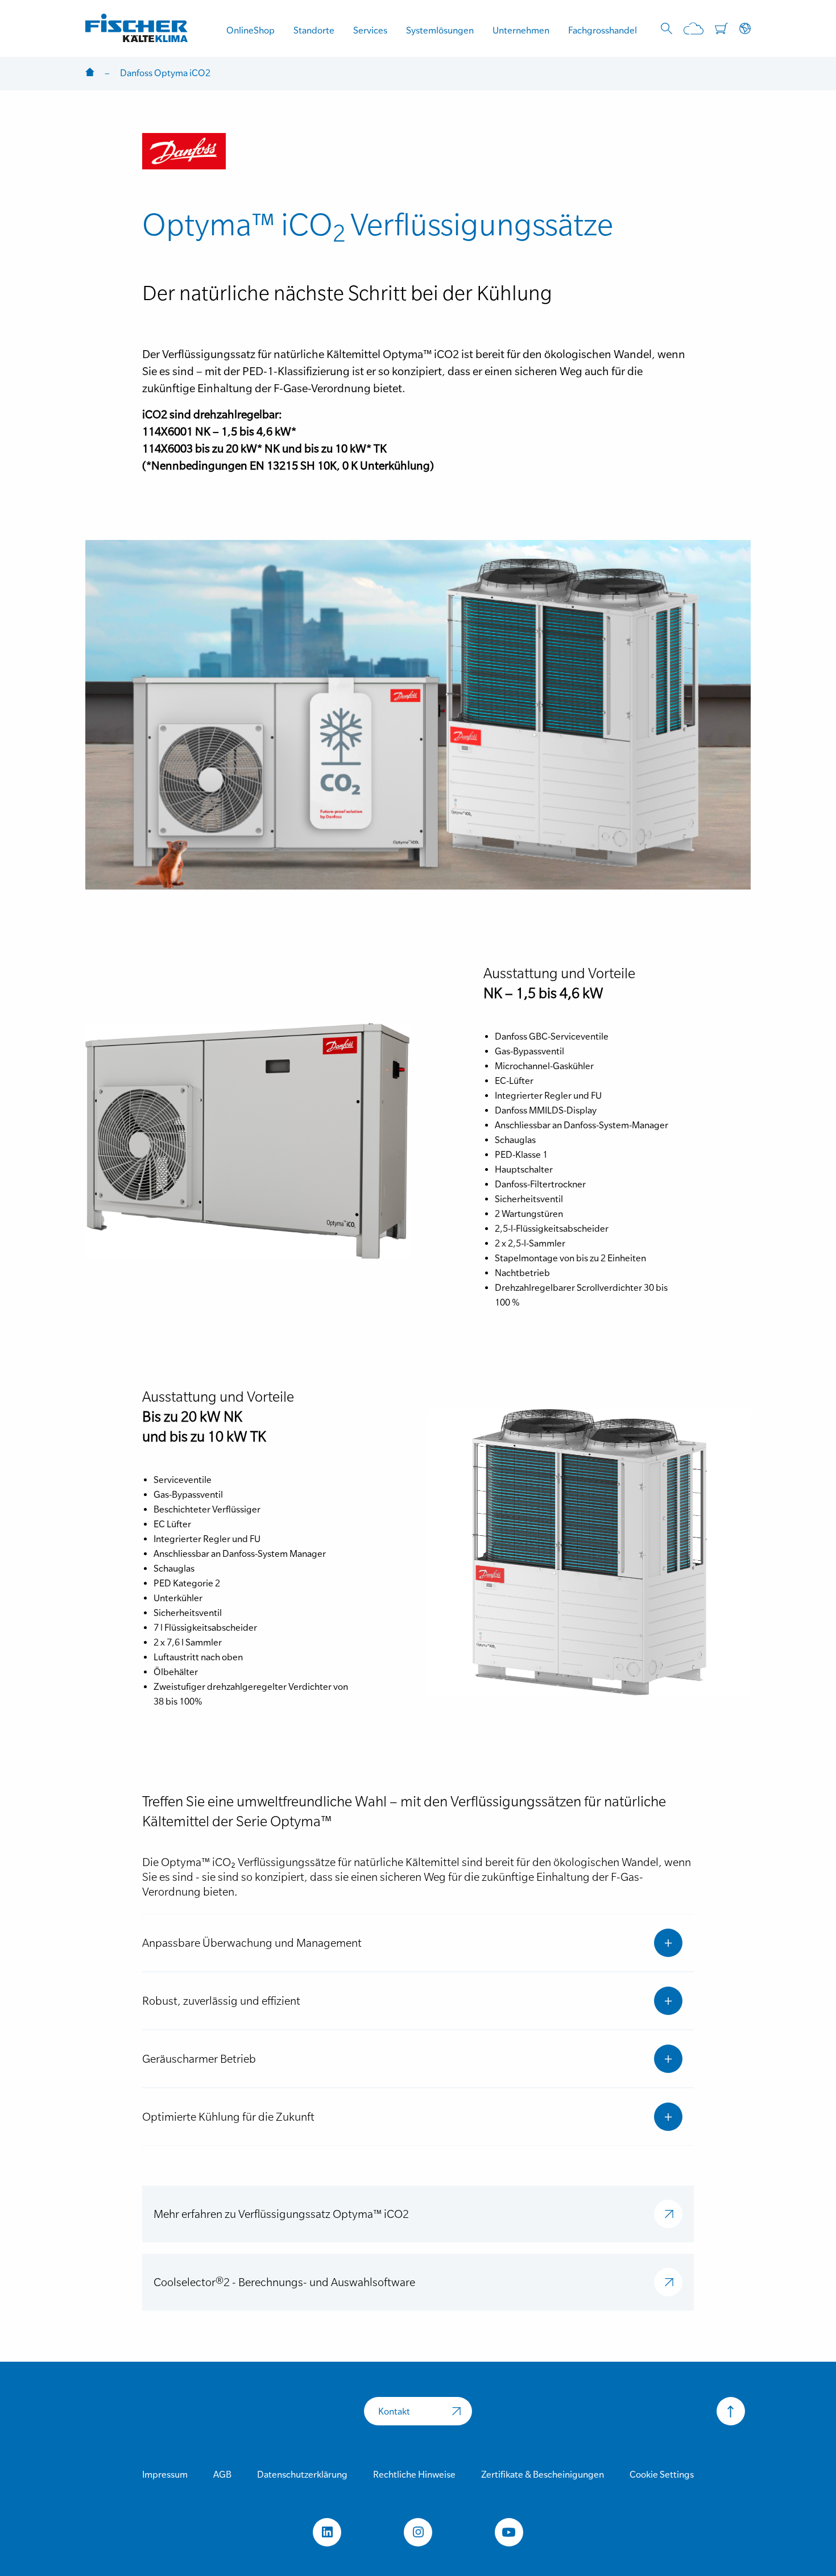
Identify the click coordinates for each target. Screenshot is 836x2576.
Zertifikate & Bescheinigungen (543, 2474)
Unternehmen (521, 30)
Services (370, 30)
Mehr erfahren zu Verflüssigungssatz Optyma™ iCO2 (281, 2214)
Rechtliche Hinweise (414, 2474)
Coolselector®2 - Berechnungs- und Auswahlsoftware (284, 2282)
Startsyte (90, 73)
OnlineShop (251, 30)
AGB (222, 2474)
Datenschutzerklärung (302, 2474)
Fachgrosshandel (603, 30)
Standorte (314, 30)
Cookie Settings (662, 2474)
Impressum (165, 2474)
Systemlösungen (440, 30)
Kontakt (394, 2411)
